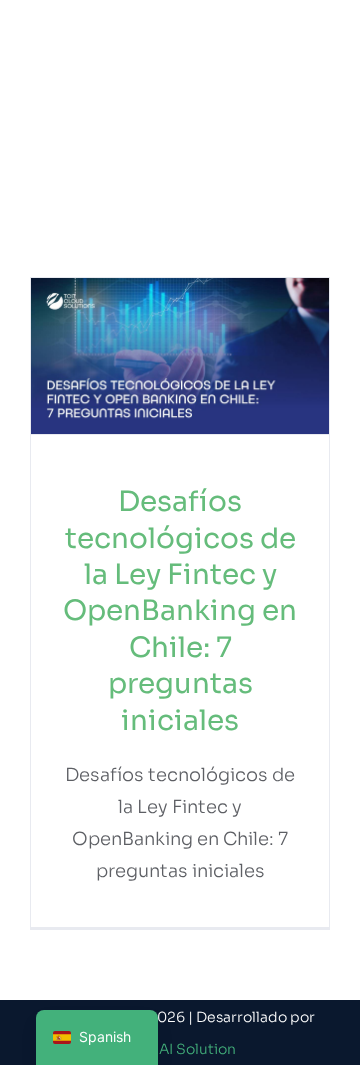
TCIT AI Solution (180, 1049)
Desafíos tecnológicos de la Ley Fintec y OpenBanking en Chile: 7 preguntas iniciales (180, 610)
